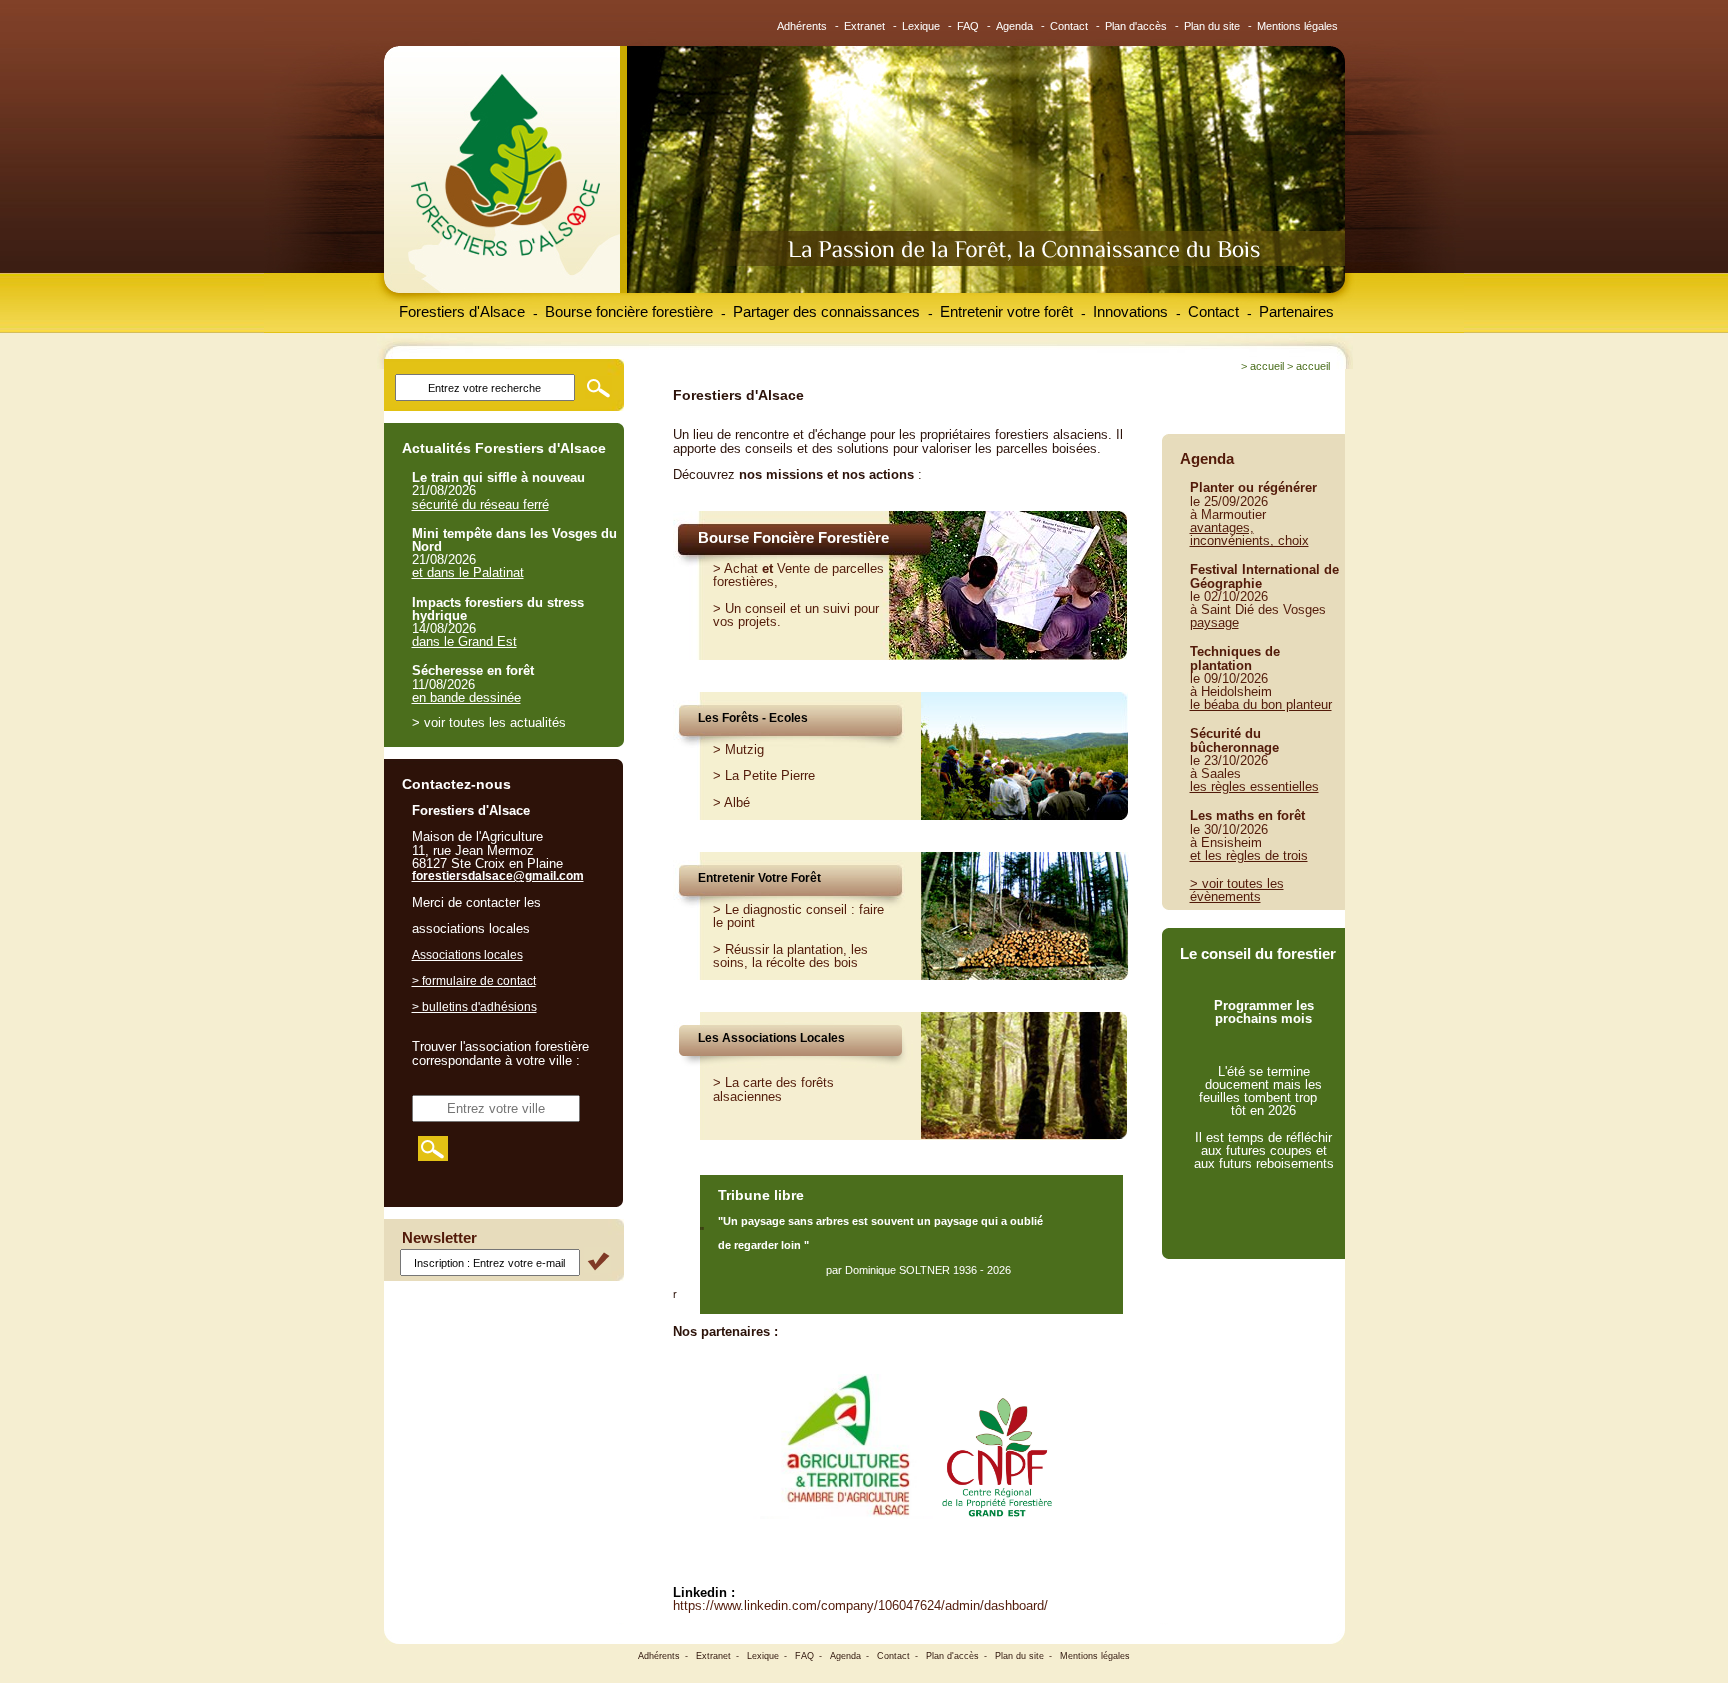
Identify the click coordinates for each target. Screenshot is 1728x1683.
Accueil (1267, 366)
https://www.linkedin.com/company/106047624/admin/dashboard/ (860, 1605)
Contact (1069, 26)
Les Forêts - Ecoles (753, 718)
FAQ (968, 26)
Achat (741, 568)
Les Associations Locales (771, 1038)
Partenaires (1296, 311)
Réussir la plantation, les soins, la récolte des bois (790, 956)
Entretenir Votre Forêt (759, 878)
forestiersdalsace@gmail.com (498, 876)
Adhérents (802, 26)
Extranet (864, 26)
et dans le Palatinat (468, 572)
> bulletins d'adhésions (474, 1007)
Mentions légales (1297, 26)
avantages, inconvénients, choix (1249, 534)
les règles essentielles (1254, 786)
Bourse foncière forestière (629, 311)
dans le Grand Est (464, 641)
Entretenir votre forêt (1006, 311)
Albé (737, 802)
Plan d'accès (1136, 26)
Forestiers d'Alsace (462, 311)
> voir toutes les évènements (1237, 890)
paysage (1214, 622)
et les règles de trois (1249, 855)
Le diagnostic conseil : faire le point (798, 916)
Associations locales (467, 955)
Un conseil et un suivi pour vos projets (796, 615)
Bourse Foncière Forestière (793, 537)
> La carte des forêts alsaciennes (773, 1089)
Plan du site (1212, 26)
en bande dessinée (466, 697)
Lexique (921, 26)
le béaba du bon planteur (1261, 704)
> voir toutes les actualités (489, 722)
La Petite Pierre (770, 775)
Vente (793, 568)
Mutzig (744, 749)
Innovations (1130, 311)
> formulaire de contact (474, 981)
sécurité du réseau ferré (480, 504)
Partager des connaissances (826, 311)
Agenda (1014, 26)
